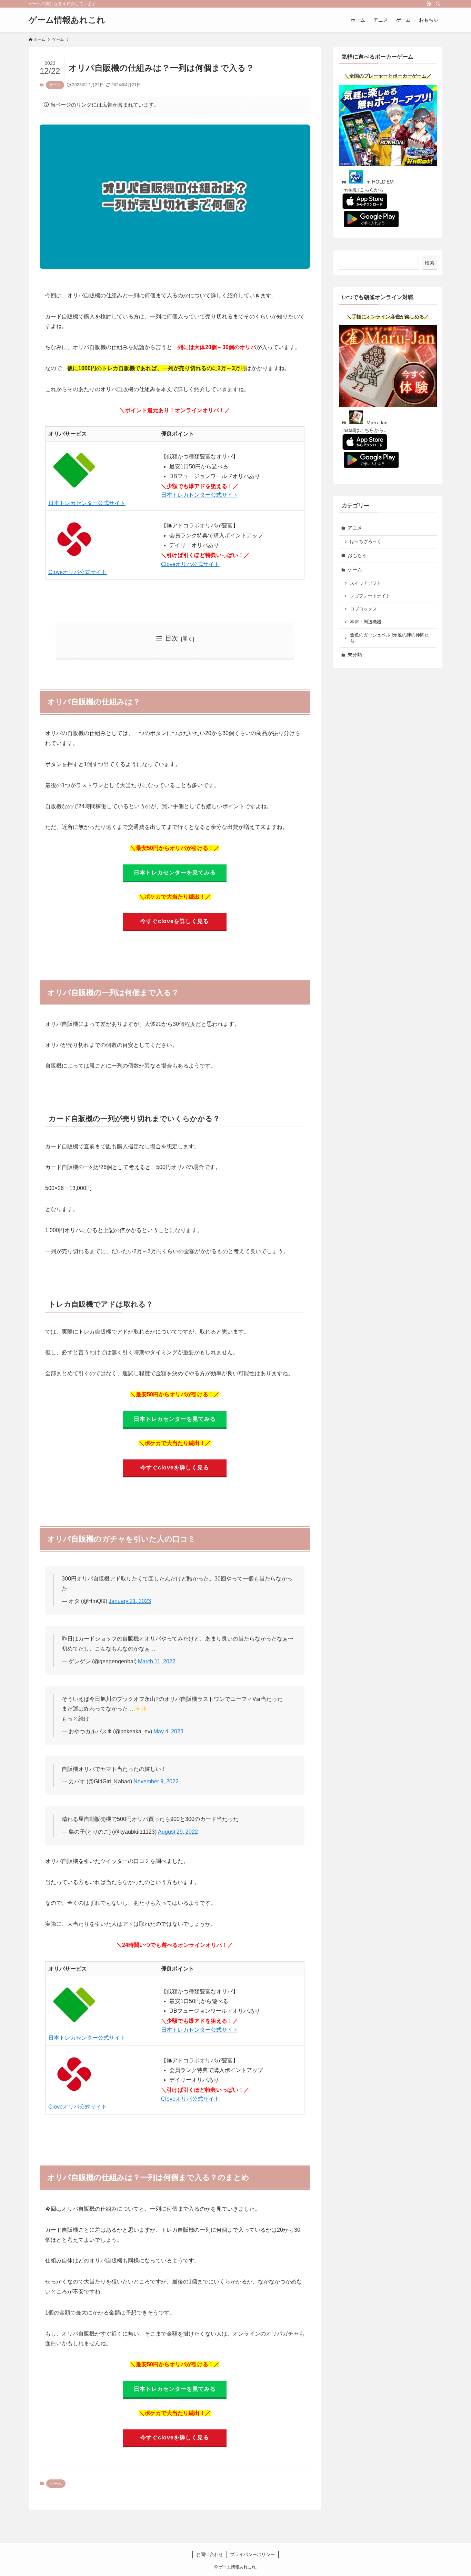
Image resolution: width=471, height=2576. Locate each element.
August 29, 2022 (178, 1832)
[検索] (438, 4)
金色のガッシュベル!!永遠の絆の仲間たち (389, 638)
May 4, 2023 (168, 1731)
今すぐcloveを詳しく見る (175, 921)
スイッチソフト (366, 583)
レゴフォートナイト (370, 596)
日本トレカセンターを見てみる (175, 873)
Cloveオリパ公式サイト (78, 572)
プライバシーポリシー (252, 2554)
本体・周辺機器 (366, 622)
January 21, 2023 (130, 1601)
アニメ (355, 528)
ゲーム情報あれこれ (67, 20)
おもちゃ (357, 555)
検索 (430, 263)
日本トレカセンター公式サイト (87, 503)
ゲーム (55, 85)
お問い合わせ (210, 2554)
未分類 (355, 655)
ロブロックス (363, 609)
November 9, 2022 (156, 1781)
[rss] (429, 4)
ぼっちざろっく (366, 542)
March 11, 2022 (157, 1661)
